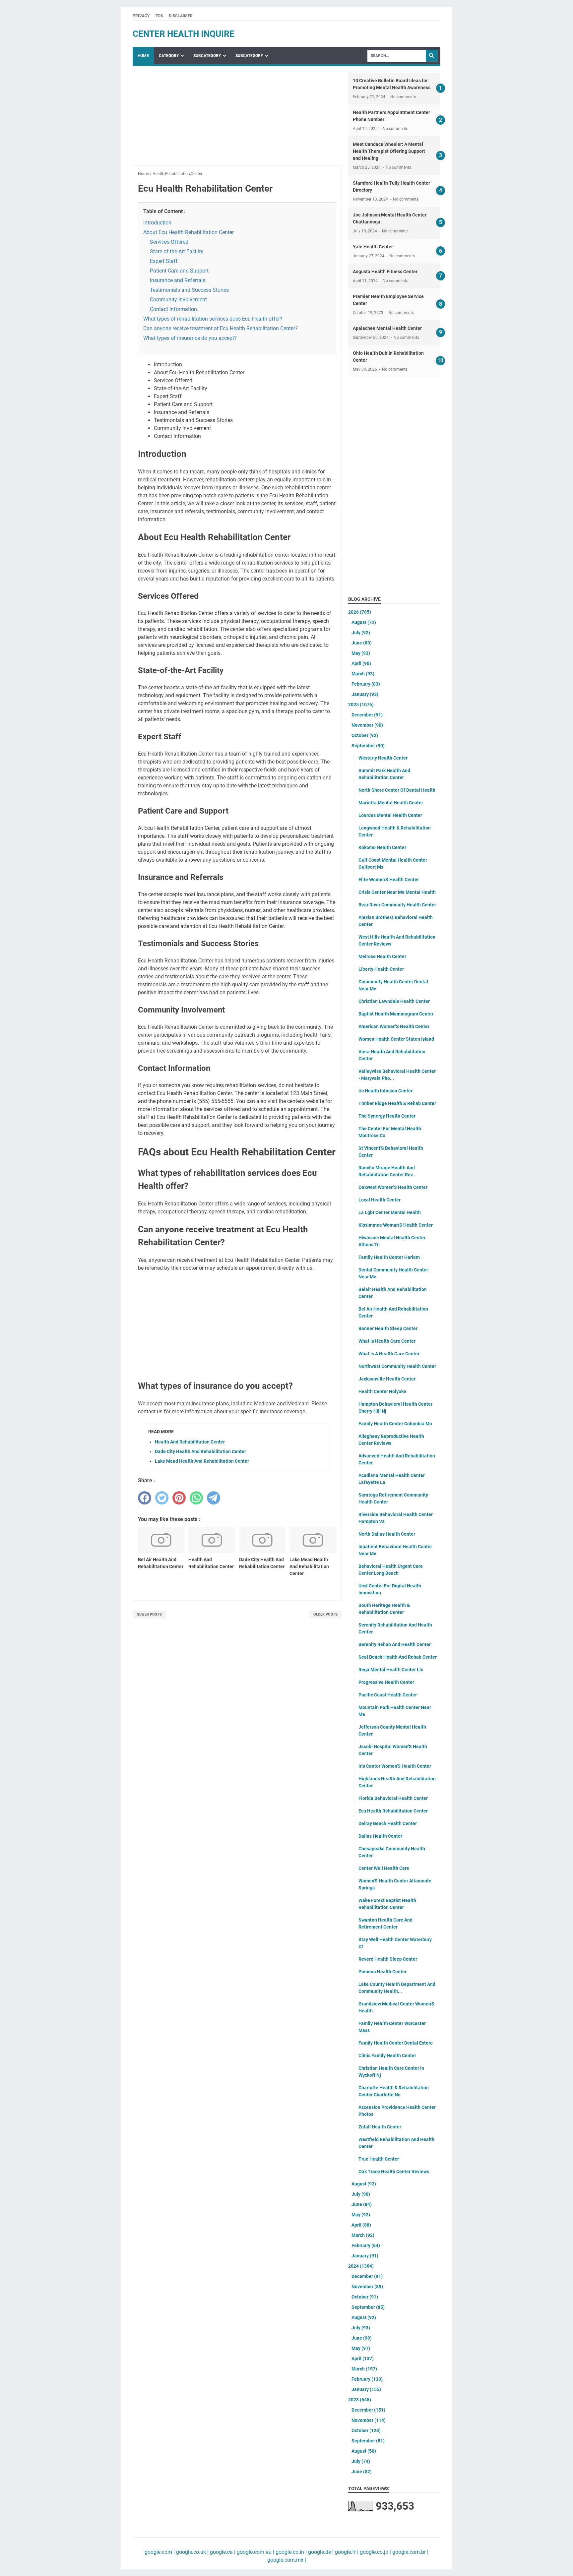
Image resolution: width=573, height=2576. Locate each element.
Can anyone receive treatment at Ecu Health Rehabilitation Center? (221, 328)
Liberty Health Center (381, 969)
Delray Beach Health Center (388, 1823)
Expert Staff (164, 261)
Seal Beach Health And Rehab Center (398, 1657)
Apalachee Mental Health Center (387, 328)
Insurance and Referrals (178, 280)
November (367, 725)
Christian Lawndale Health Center (394, 1001)
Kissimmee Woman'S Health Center (396, 1225)
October (365, 735)
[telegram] (214, 1498)
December (367, 715)
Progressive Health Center (386, 1682)
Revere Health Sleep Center (388, 1959)
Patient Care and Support (179, 271)
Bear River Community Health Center (397, 905)
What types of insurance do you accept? (190, 338)
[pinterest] (179, 1498)
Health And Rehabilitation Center (190, 1442)
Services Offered (169, 242)
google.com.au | (255, 2552)
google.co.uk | (192, 2552)
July (361, 633)
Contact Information (173, 309)
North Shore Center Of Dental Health (397, 790)
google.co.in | (290, 2552)
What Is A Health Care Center (389, 1354)
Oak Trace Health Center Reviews (394, 2172)
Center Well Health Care (384, 1868)
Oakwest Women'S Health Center (393, 1187)
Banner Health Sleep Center (388, 1328)
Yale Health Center (373, 247)
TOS (159, 16)
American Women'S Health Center (394, 1026)
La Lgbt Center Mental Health (390, 1212)
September (368, 746)
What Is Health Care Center (387, 1341)
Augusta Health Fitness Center (385, 272)
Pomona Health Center (382, 1972)
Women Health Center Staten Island (396, 1039)
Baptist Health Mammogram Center (396, 1014)
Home (143, 56)
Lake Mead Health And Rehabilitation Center (202, 1461)
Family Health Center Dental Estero (396, 2043)
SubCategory (207, 56)
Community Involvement (178, 300)
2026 (360, 612)
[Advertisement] (237, 119)
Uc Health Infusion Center (385, 1091)
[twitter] (162, 1498)
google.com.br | (410, 2552)
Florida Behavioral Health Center (393, 1798)
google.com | (160, 2552)
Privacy (141, 16)
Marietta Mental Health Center (391, 803)
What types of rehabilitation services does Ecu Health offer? (213, 319)
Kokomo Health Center (382, 847)
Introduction (157, 223)
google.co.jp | (375, 2552)
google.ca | (222, 2552)
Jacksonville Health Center (387, 1379)
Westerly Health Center (383, 758)
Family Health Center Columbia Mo (395, 1424)
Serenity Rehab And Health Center (395, 1644)
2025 (361, 705)
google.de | (320, 2552)
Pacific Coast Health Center (388, 1695)
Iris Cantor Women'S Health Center (395, 1766)
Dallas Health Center (380, 1836)
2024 (361, 2266)
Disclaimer (181, 16)
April (361, 663)
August (364, 622)
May (361, 653)
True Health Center (379, 2159)
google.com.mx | (287, 2560)
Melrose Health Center (382, 956)
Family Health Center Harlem (389, 1257)
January (365, 694)
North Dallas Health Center (387, 1534)
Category (169, 56)
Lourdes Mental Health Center (390, 815)
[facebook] (145, 1498)
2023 (360, 2400)
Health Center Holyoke (382, 1391)
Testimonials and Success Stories (189, 290)
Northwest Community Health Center (397, 1366)
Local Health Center (380, 1200)
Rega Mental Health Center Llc (391, 1670)
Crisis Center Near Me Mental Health (397, 892)
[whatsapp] (196, 1498)
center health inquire (184, 34)
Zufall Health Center (380, 2127)
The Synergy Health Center (387, 1116)
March (363, 674)
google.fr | (346, 2552)
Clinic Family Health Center (387, 2055)
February (366, 684)
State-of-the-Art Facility (177, 251)
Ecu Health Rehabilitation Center (393, 1811)
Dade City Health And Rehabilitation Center (200, 1451)
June (362, 643)
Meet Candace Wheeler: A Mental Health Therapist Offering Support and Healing (389, 151)
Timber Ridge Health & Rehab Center (397, 1103)
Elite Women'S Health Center (389, 880)
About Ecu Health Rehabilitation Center (189, 232)
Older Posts (325, 1614)
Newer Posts (149, 1614)
